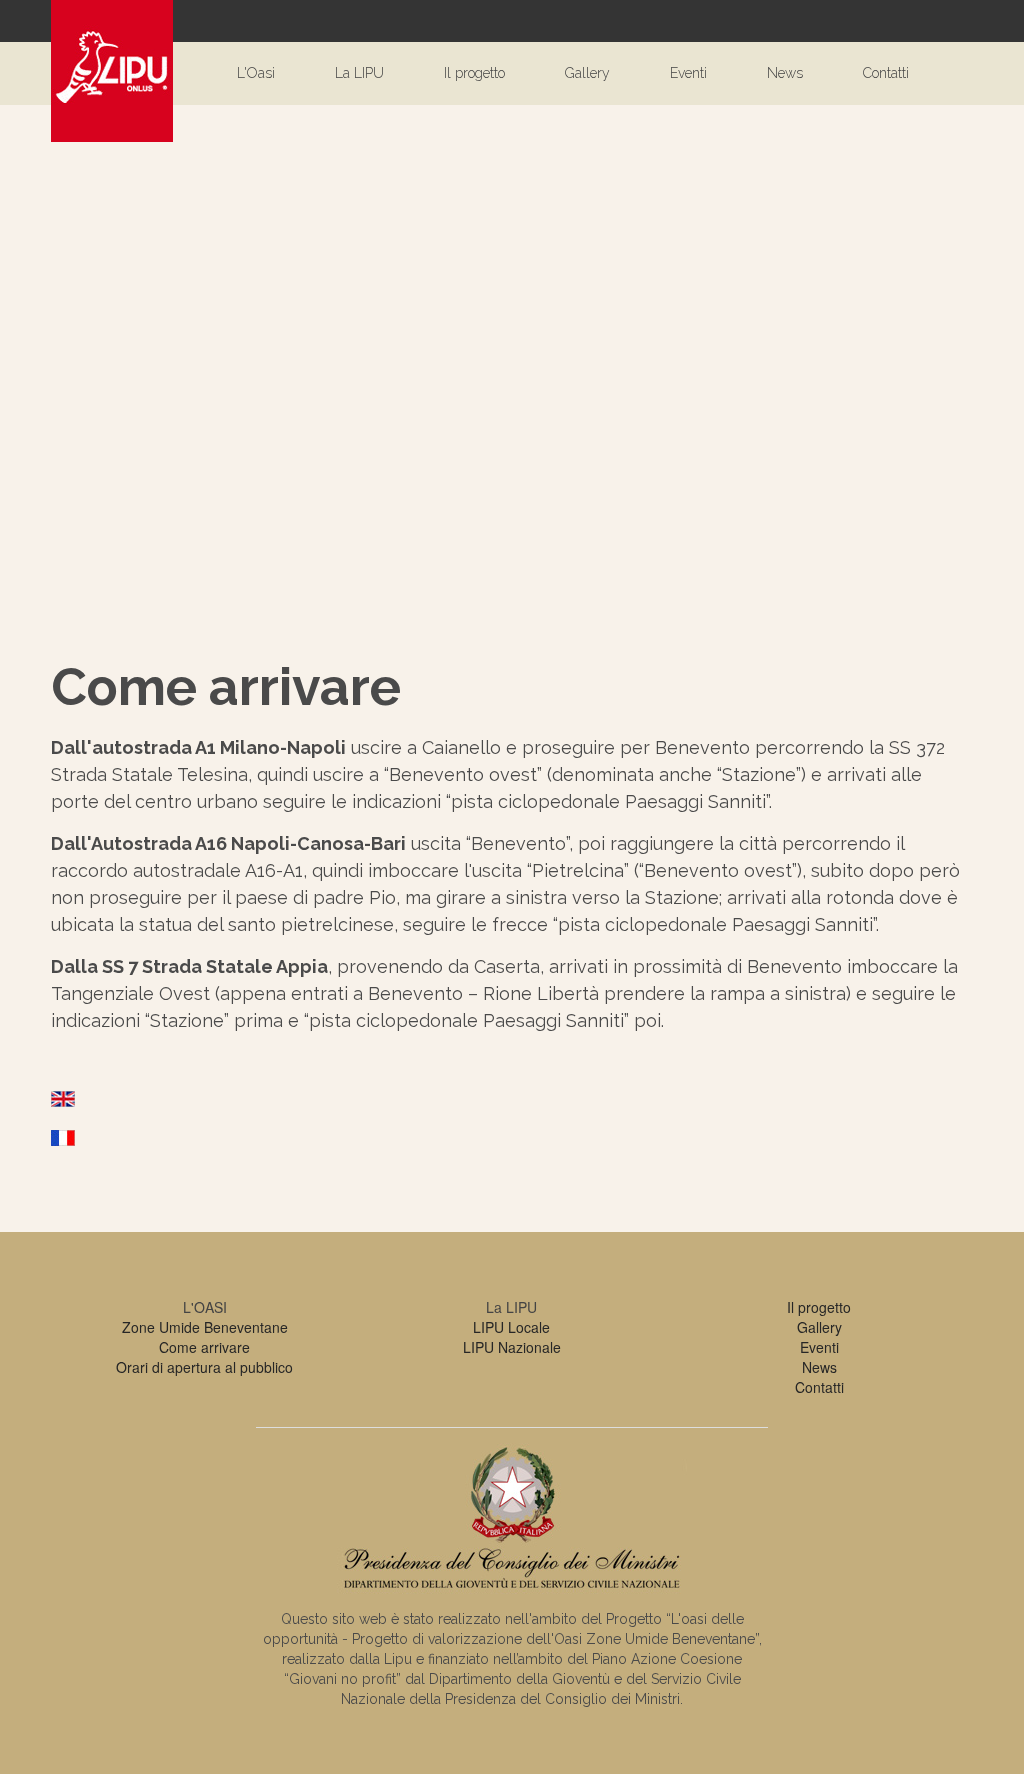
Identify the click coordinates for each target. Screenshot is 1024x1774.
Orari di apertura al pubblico (204, 1367)
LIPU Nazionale (512, 1347)
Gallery (587, 73)
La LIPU (359, 73)
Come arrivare (204, 1347)
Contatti (886, 73)
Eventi (688, 73)
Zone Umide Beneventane (205, 1327)
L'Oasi (256, 73)
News (785, 73)
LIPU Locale (511, 1327)
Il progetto (474, 73)
